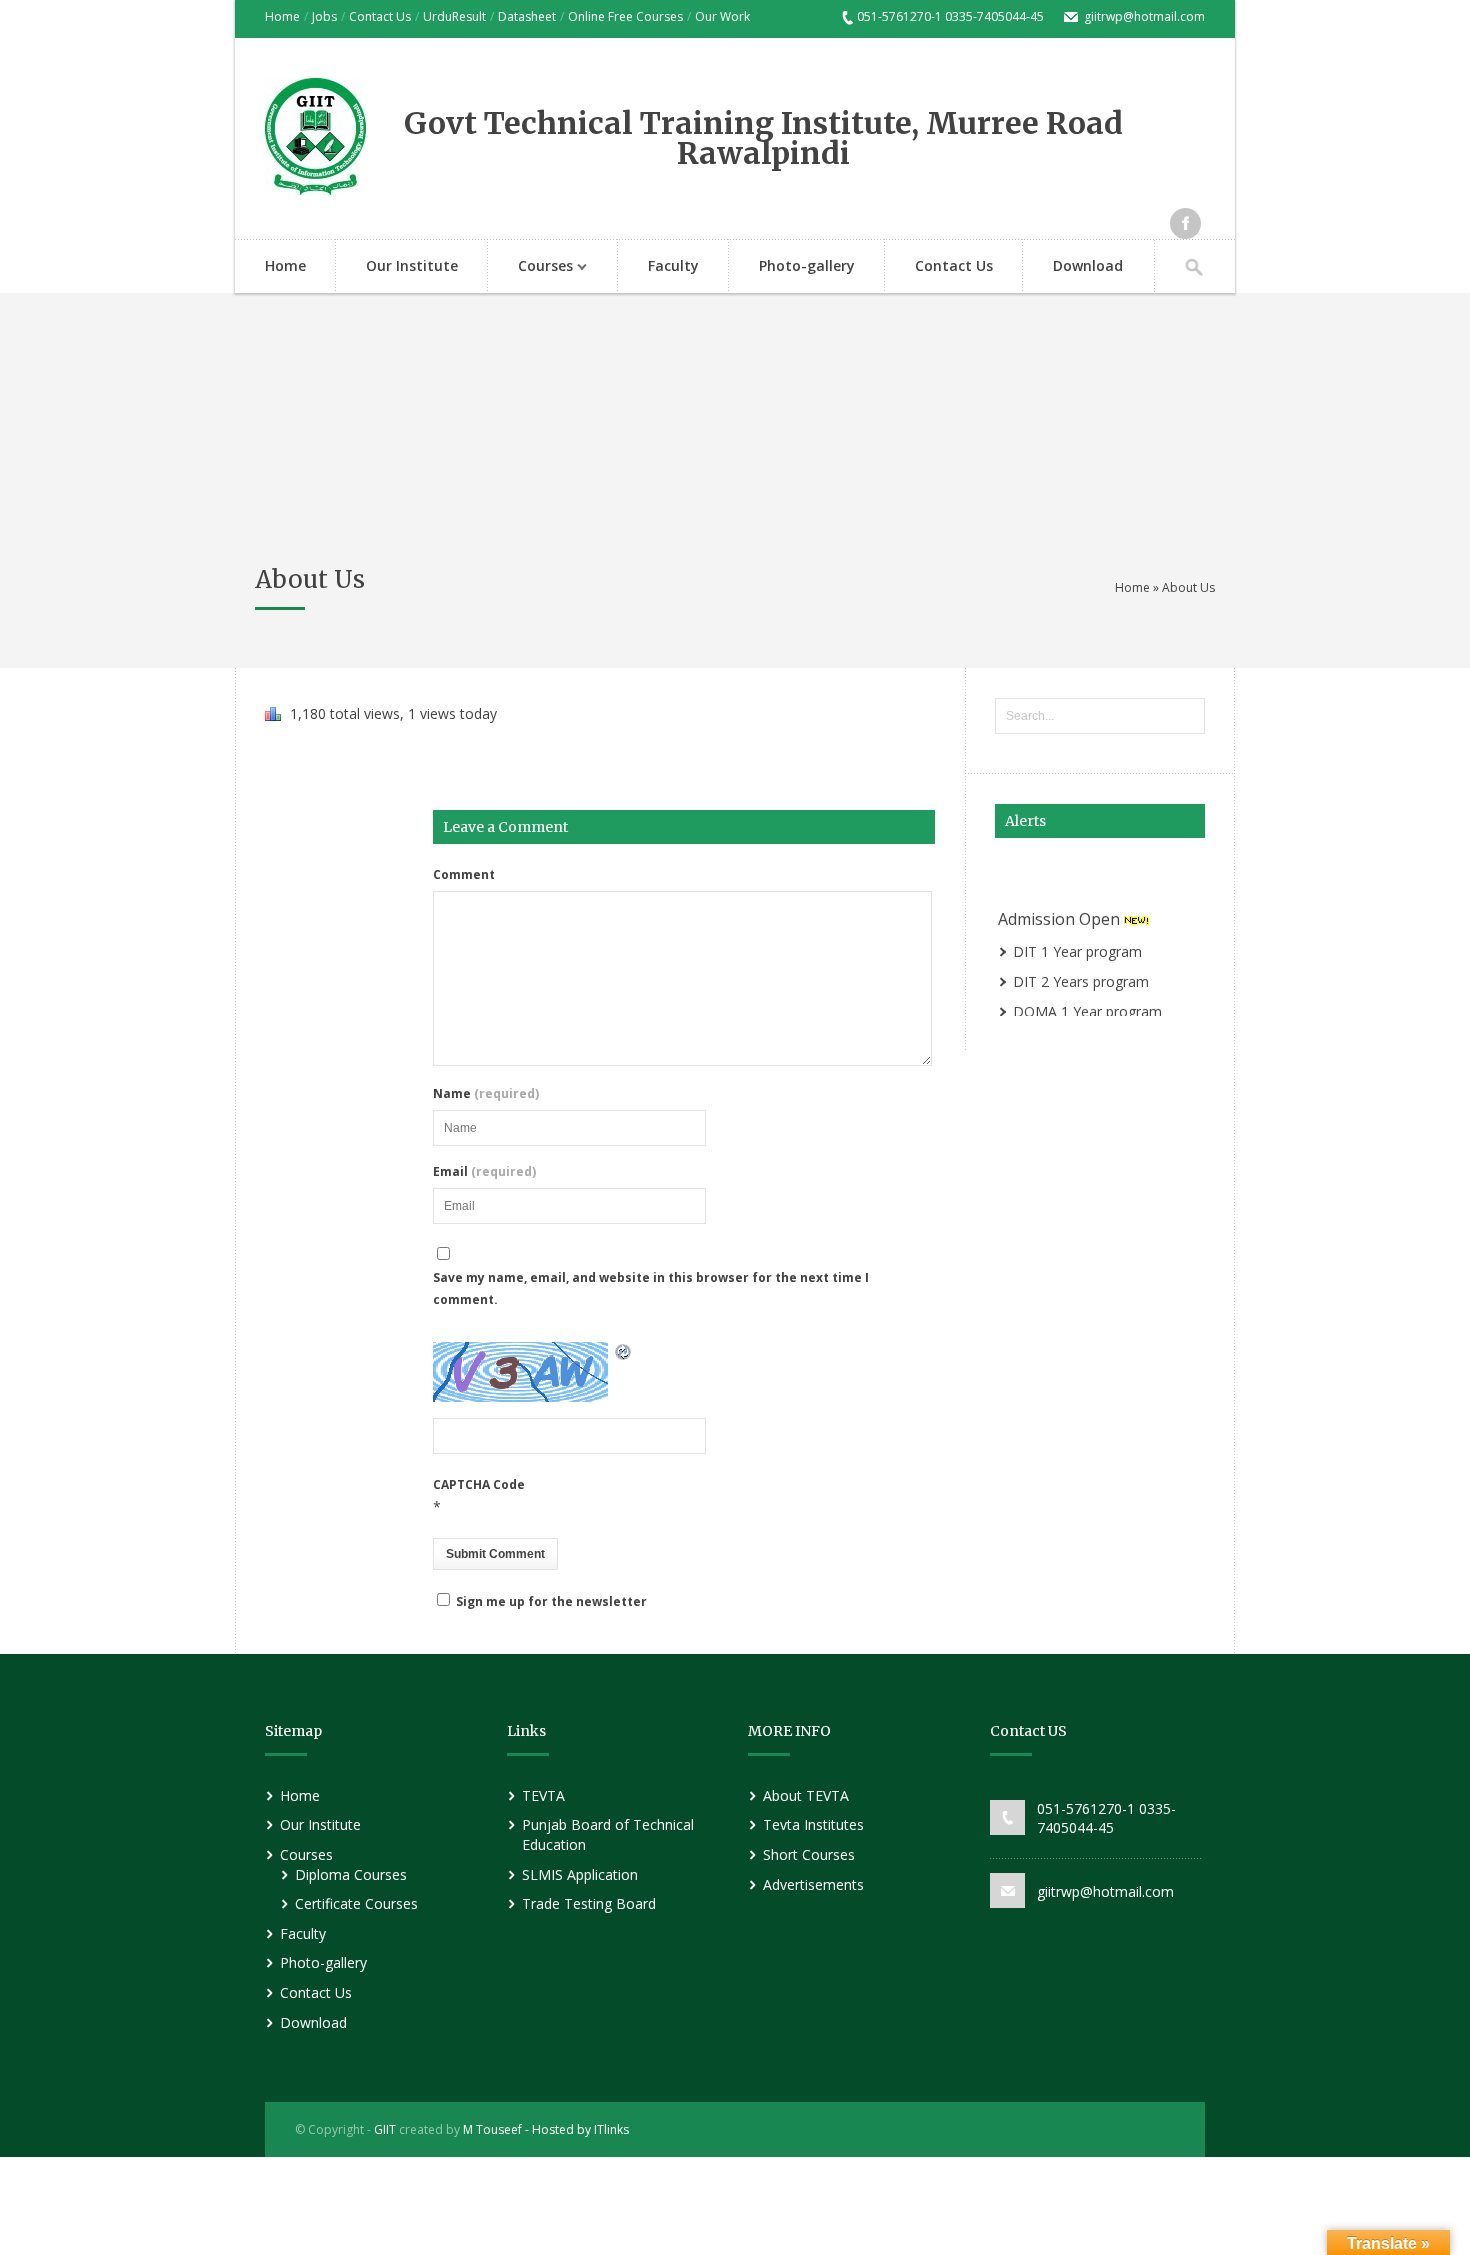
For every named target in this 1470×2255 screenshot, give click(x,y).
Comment (464, 875)
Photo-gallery (807, 265)
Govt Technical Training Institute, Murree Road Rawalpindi (763, 138)
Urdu (437, 16)
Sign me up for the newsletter (550, 1601)
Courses (530, 267)
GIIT (385, 2129)
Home (282, 16)
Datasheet (527, 16)
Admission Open (1061, 915)
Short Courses (809, 1854)
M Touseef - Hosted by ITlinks (544, 2129)
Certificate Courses (356, 1903)
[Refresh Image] (624, 1354)
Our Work (722, 16)
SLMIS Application (580, 1874)
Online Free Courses (625, 16)
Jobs (324, 16)
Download (1088, 265)
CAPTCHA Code (479, 1484)
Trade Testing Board (589, 1903)
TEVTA (543, 1795)
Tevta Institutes (813, 1824)
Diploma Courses (351, 1874)
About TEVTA (806, 1795)
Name (486, 1094)
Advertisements (813, 1884)
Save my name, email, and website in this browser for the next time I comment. (651, 1288)
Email (484, 1172)
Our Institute (412, 265)
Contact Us (380, 16)
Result (469, 16)
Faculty (673, 265)
